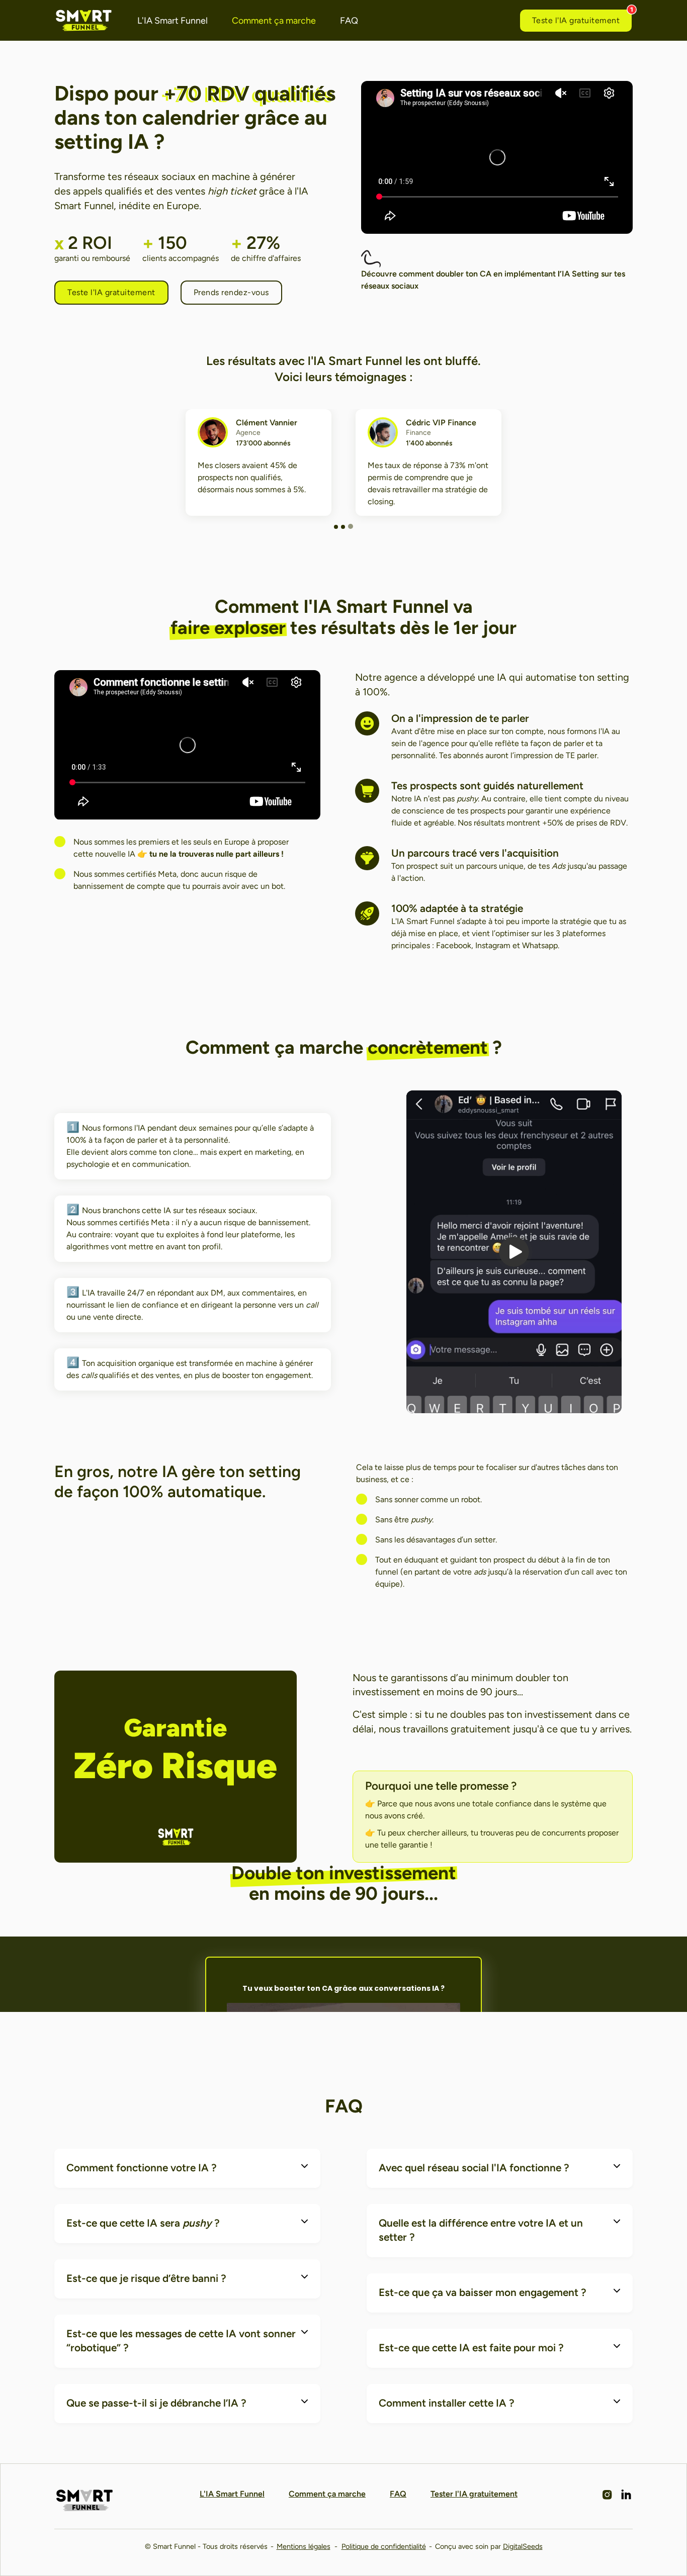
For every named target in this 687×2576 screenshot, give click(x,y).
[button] (336, 527)
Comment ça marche (274, 21)
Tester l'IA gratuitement (474, 2494)
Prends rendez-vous (231, 292)
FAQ (349, 21)
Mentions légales (304, 2546)
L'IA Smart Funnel (173, 21)
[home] (84, 20)
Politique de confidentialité (384, 2546)
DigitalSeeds (523, 2546)
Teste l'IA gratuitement (576, 20)
